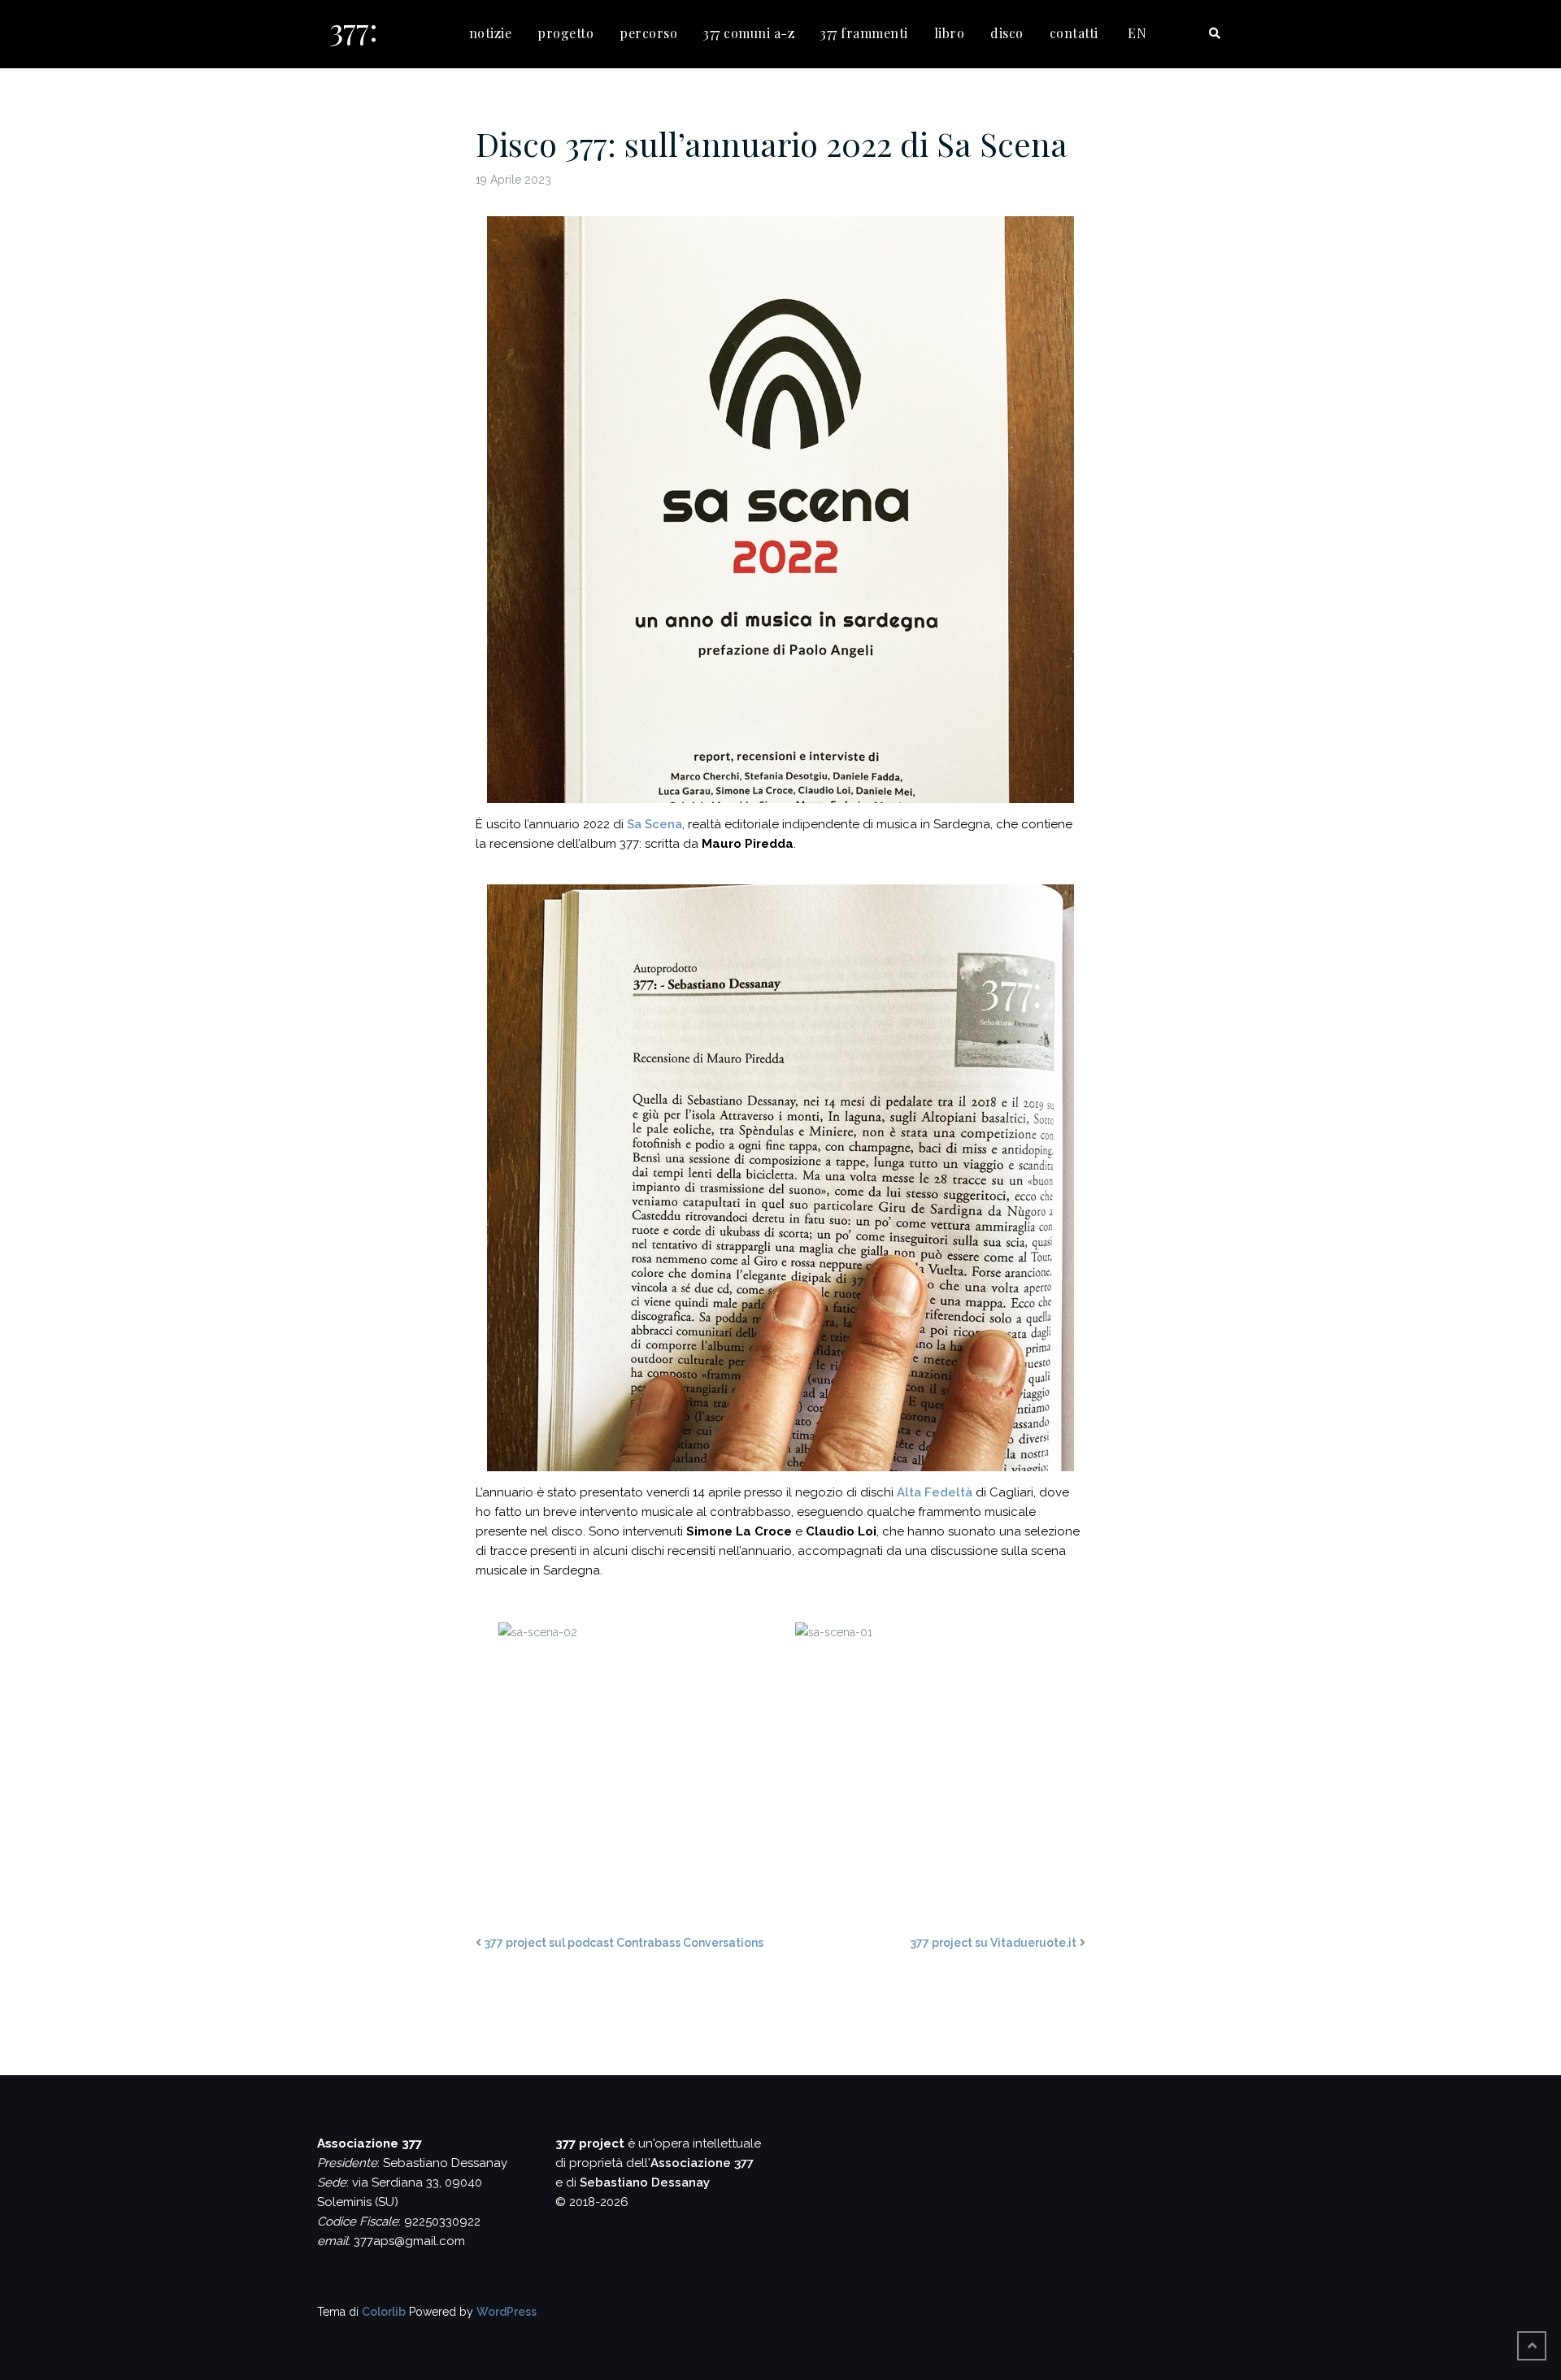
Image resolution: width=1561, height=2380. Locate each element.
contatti (1074, 33)
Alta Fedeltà (935, 1492)
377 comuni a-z (749, 33)
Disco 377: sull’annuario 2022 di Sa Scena (772, 143)
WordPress (507, 2312)
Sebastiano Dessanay (645, 2182)
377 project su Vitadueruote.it (994, 1943)
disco (1007, 33)
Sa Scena (654, 824)
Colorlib (384, 2312)
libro (950, 33)
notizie (491, 33)
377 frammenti (864, 33)
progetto (565, 33)
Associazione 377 (702, 2163)
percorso (648, 33)
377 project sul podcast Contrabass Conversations (624, 1943)
